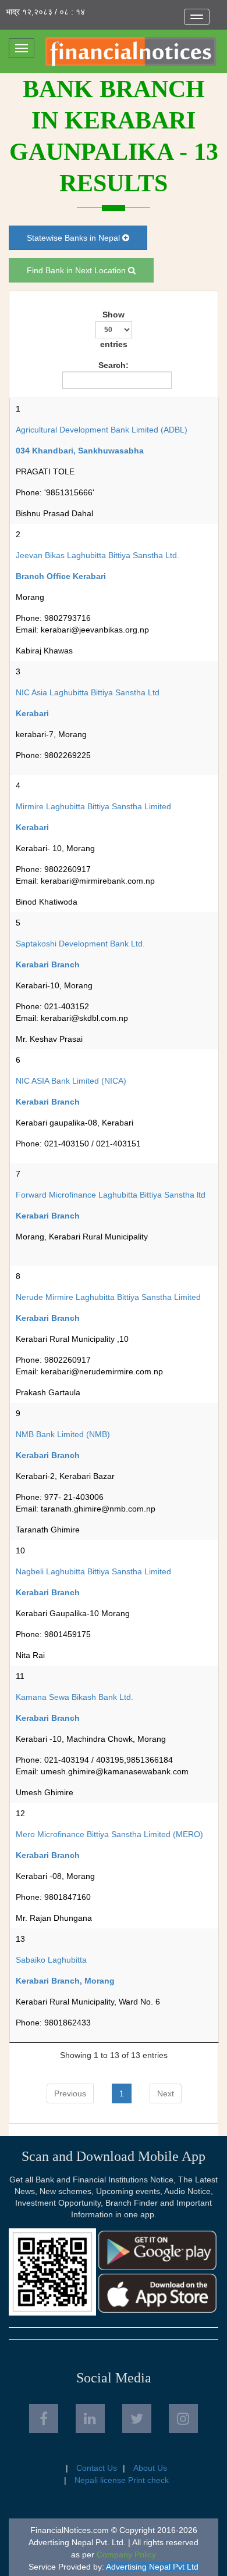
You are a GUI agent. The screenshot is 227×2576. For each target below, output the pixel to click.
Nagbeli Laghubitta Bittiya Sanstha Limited (93, 1571)
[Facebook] (44, 2418)
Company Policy (126, 2554)
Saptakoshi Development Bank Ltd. (80, 944)
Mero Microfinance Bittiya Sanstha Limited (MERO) (109, 1834)
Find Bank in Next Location (77, 270)
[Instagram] (183, 2418)
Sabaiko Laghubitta (51, 1960)
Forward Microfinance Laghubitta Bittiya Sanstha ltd (111, 1195)
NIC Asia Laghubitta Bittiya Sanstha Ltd (88, 692)
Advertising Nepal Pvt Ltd (152, 2567)
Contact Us (97, 2468)
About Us (150, 2468)
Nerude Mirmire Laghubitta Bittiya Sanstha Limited (108, 1297)
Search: (114, 365)
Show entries (114, 329)
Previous (70, 2093)
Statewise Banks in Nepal (75, 238)
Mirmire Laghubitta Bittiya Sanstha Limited (93, 806)
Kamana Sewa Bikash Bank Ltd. (75, 1697)
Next (166, 2093)
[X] (137, 2418)
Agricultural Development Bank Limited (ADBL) (102, 430)
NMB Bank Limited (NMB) (63, 1434)
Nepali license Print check (122, 2480)
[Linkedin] (90, 2418)
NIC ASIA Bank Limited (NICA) (71, 1081)
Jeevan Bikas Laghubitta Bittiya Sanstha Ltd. (97, 555)
